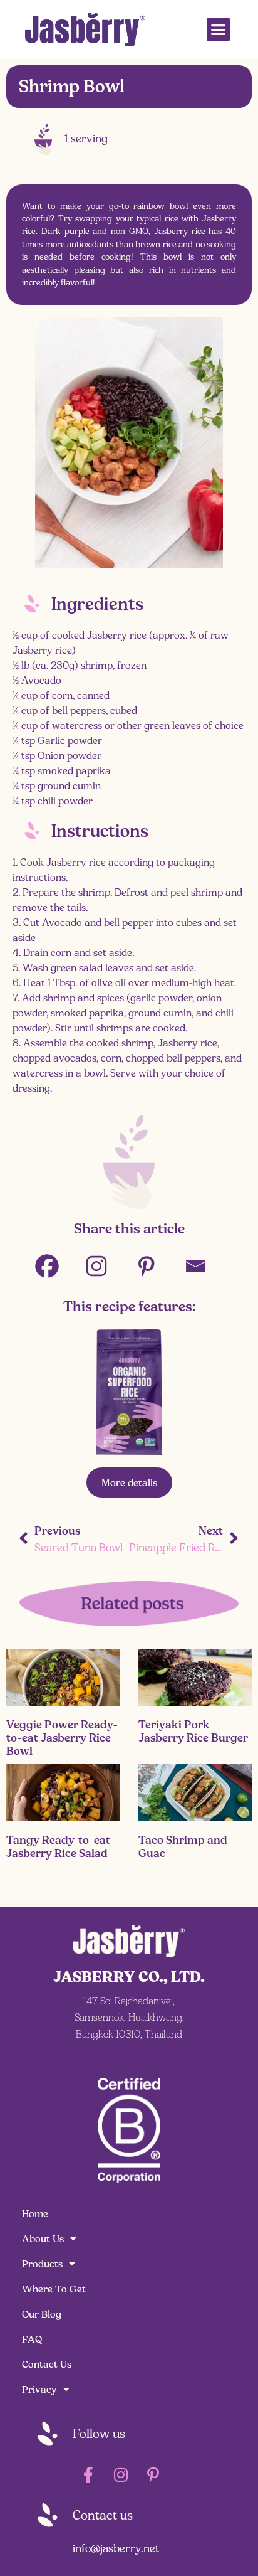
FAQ (32, 2339)
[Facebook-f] (88, 2474)
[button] (219, 29)
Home (35, 2214)
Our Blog (42, 2314)
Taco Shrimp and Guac (183, 1847)
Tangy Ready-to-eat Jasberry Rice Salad (58, 1847)
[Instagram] (104, 1266)
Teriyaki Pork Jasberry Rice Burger (193, 1731)
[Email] (203, 1266)
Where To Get (54, 2289)
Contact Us (47, 2364)
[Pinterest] (154, 1266)
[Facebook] (55, 1266)
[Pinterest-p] (153, 2474)
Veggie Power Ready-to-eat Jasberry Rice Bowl (62, 1738)
